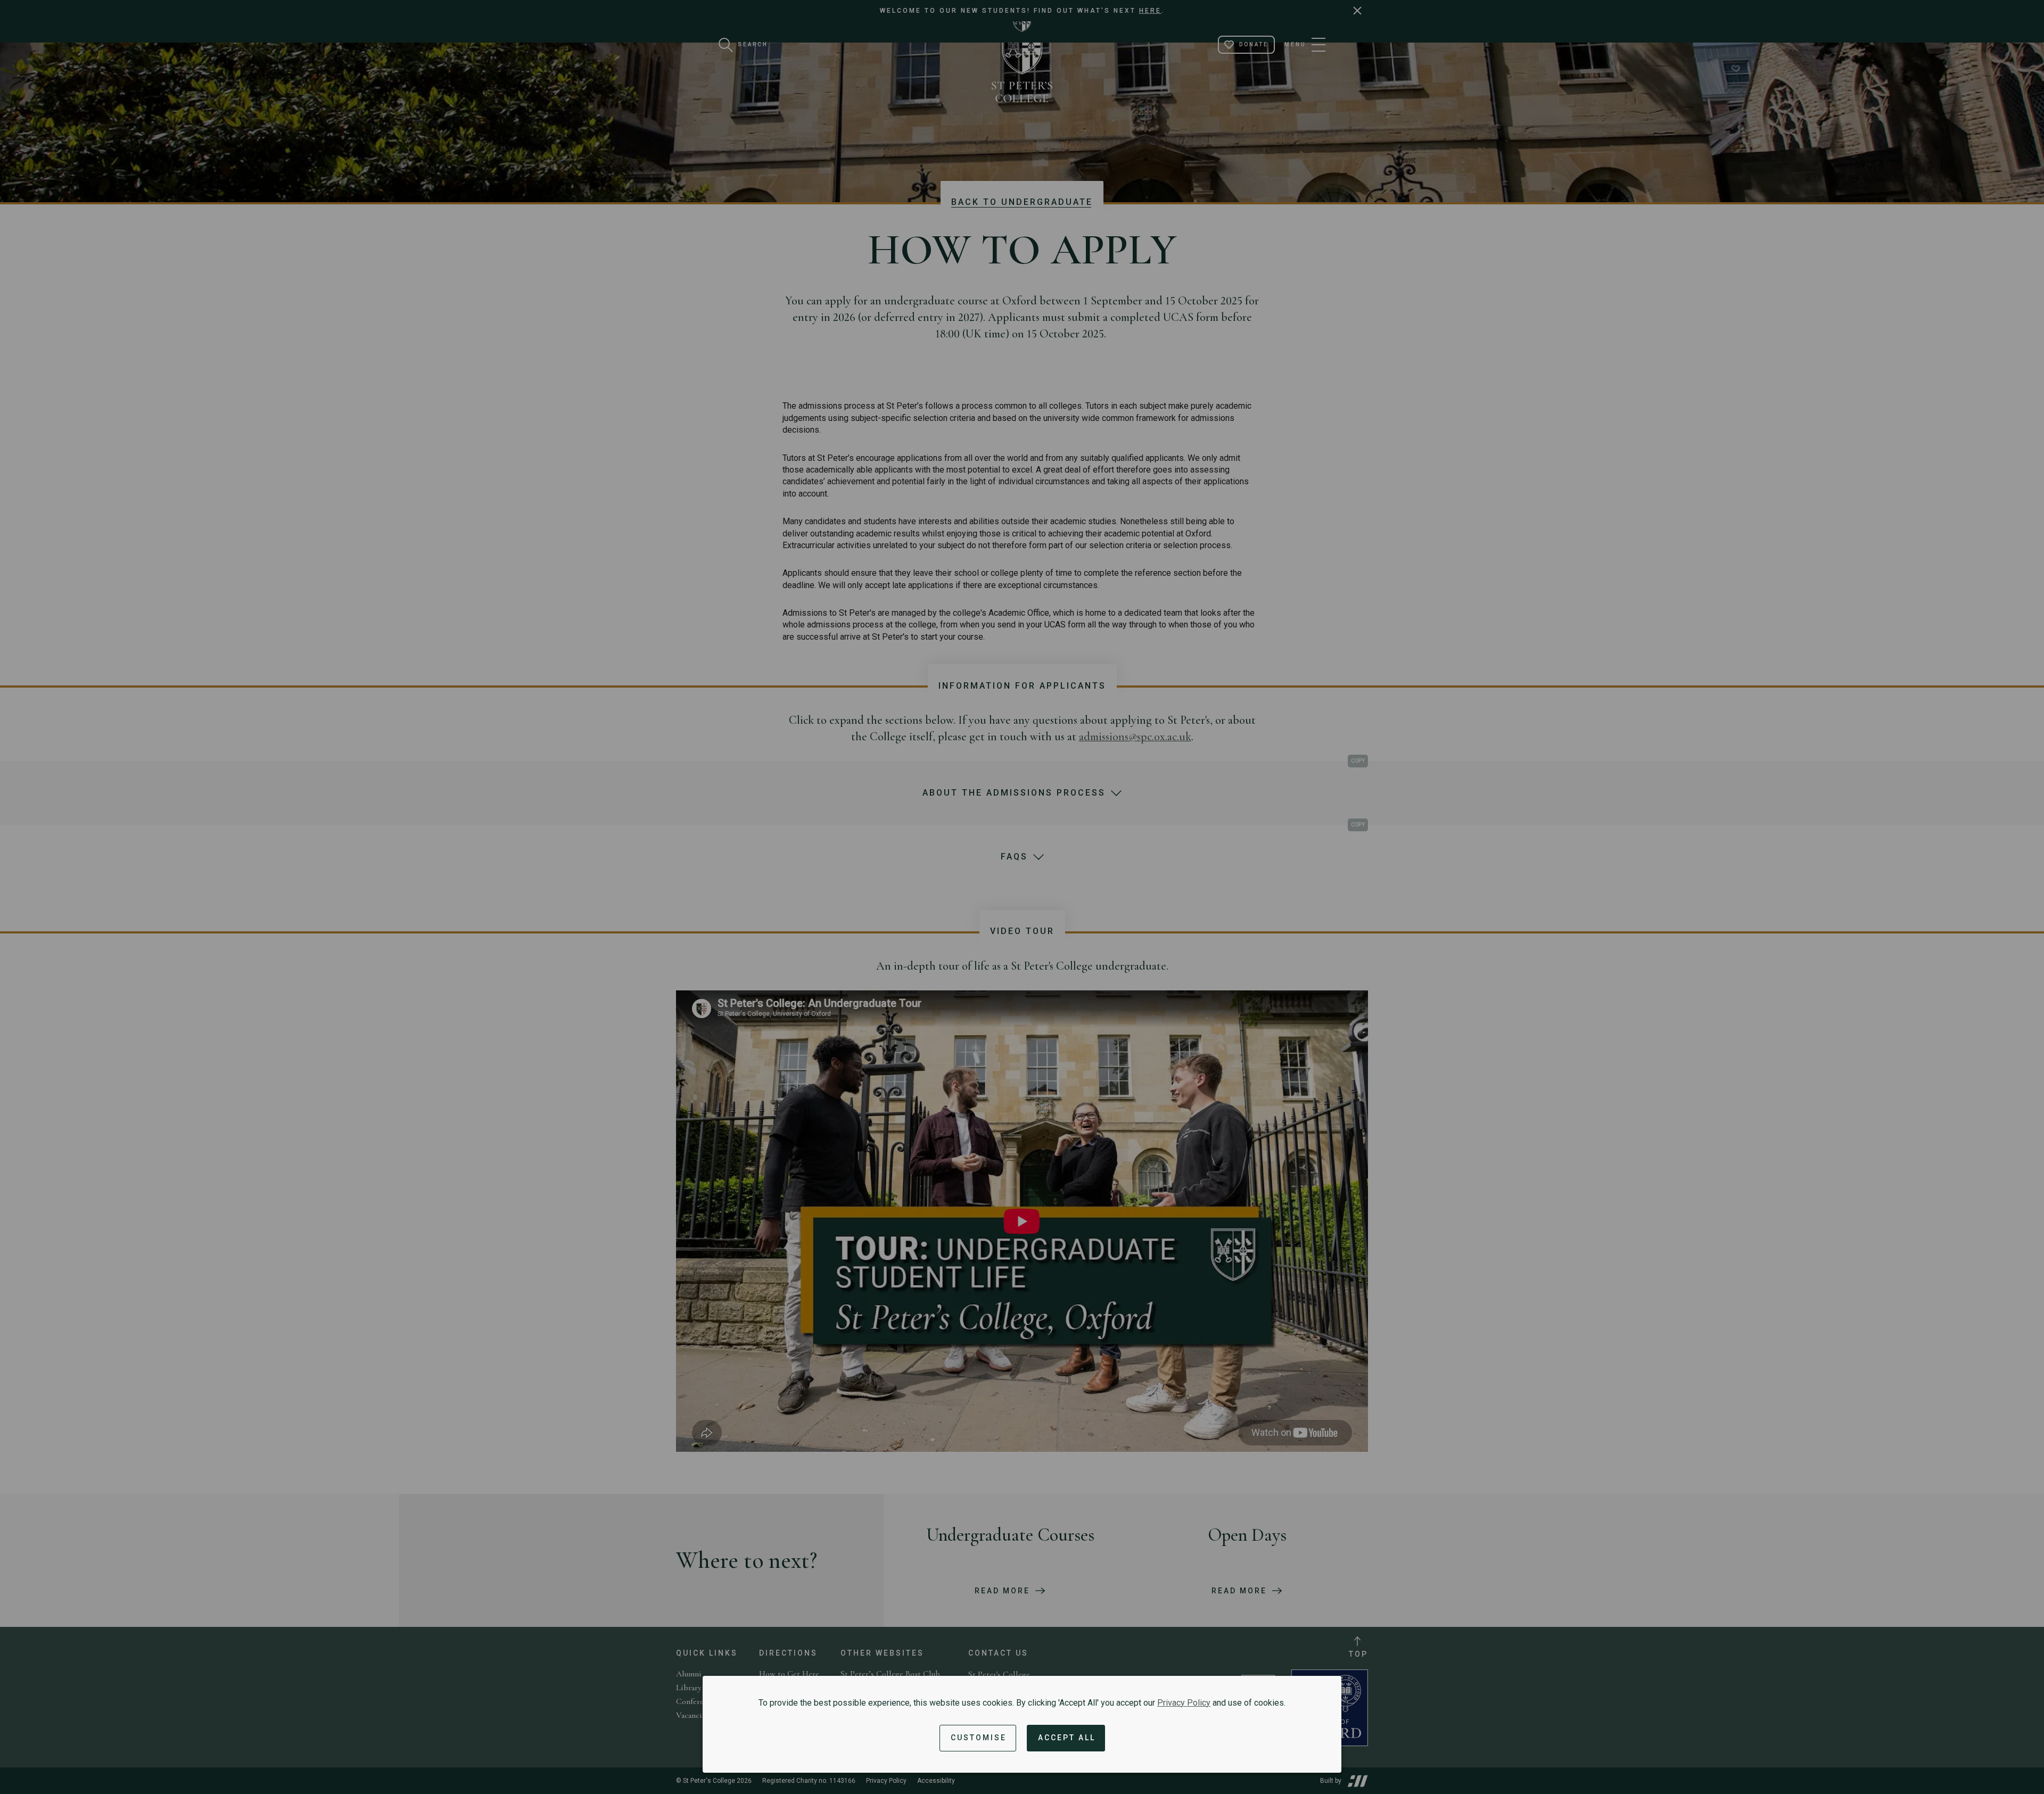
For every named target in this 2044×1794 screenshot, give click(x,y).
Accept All (1067, 1738)
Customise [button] (979, 1738)
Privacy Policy (1184, 1703)
